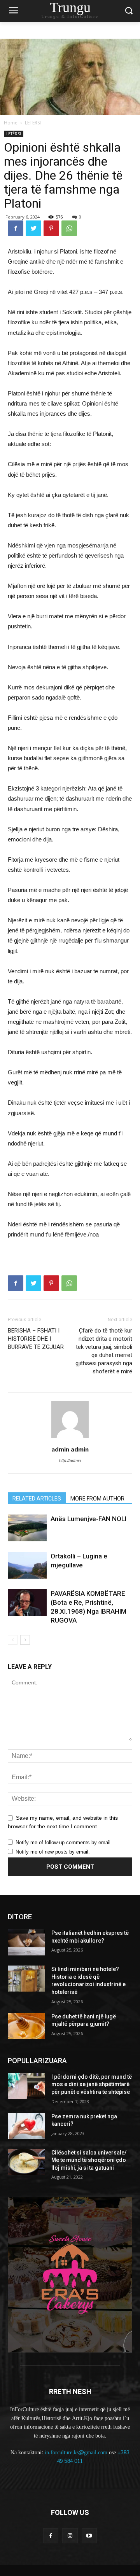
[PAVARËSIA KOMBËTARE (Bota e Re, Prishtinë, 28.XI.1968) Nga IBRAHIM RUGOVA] (27, 1603)
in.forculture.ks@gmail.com (76, 2453)
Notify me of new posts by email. (53, 1852)
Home (11, 123)
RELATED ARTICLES (37, 1499)
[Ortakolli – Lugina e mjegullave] (27, 1565)
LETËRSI (33, 123)
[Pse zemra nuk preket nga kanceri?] (26, 2126)
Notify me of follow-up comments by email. (64, 1842)
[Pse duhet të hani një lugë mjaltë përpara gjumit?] (26, 2026)
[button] (129, 11)
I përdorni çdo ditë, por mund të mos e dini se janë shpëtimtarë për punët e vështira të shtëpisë (92, 2084)
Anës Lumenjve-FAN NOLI (88, 1519)
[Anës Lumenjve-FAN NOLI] (27, 1528)
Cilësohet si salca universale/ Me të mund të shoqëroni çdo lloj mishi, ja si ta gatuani (89, 2160)
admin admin (70, 1449)
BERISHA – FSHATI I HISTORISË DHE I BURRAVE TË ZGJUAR (36, 1339)
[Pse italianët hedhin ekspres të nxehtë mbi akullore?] (26, 1942)
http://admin (70, 1460)
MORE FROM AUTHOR (97, 1499)
